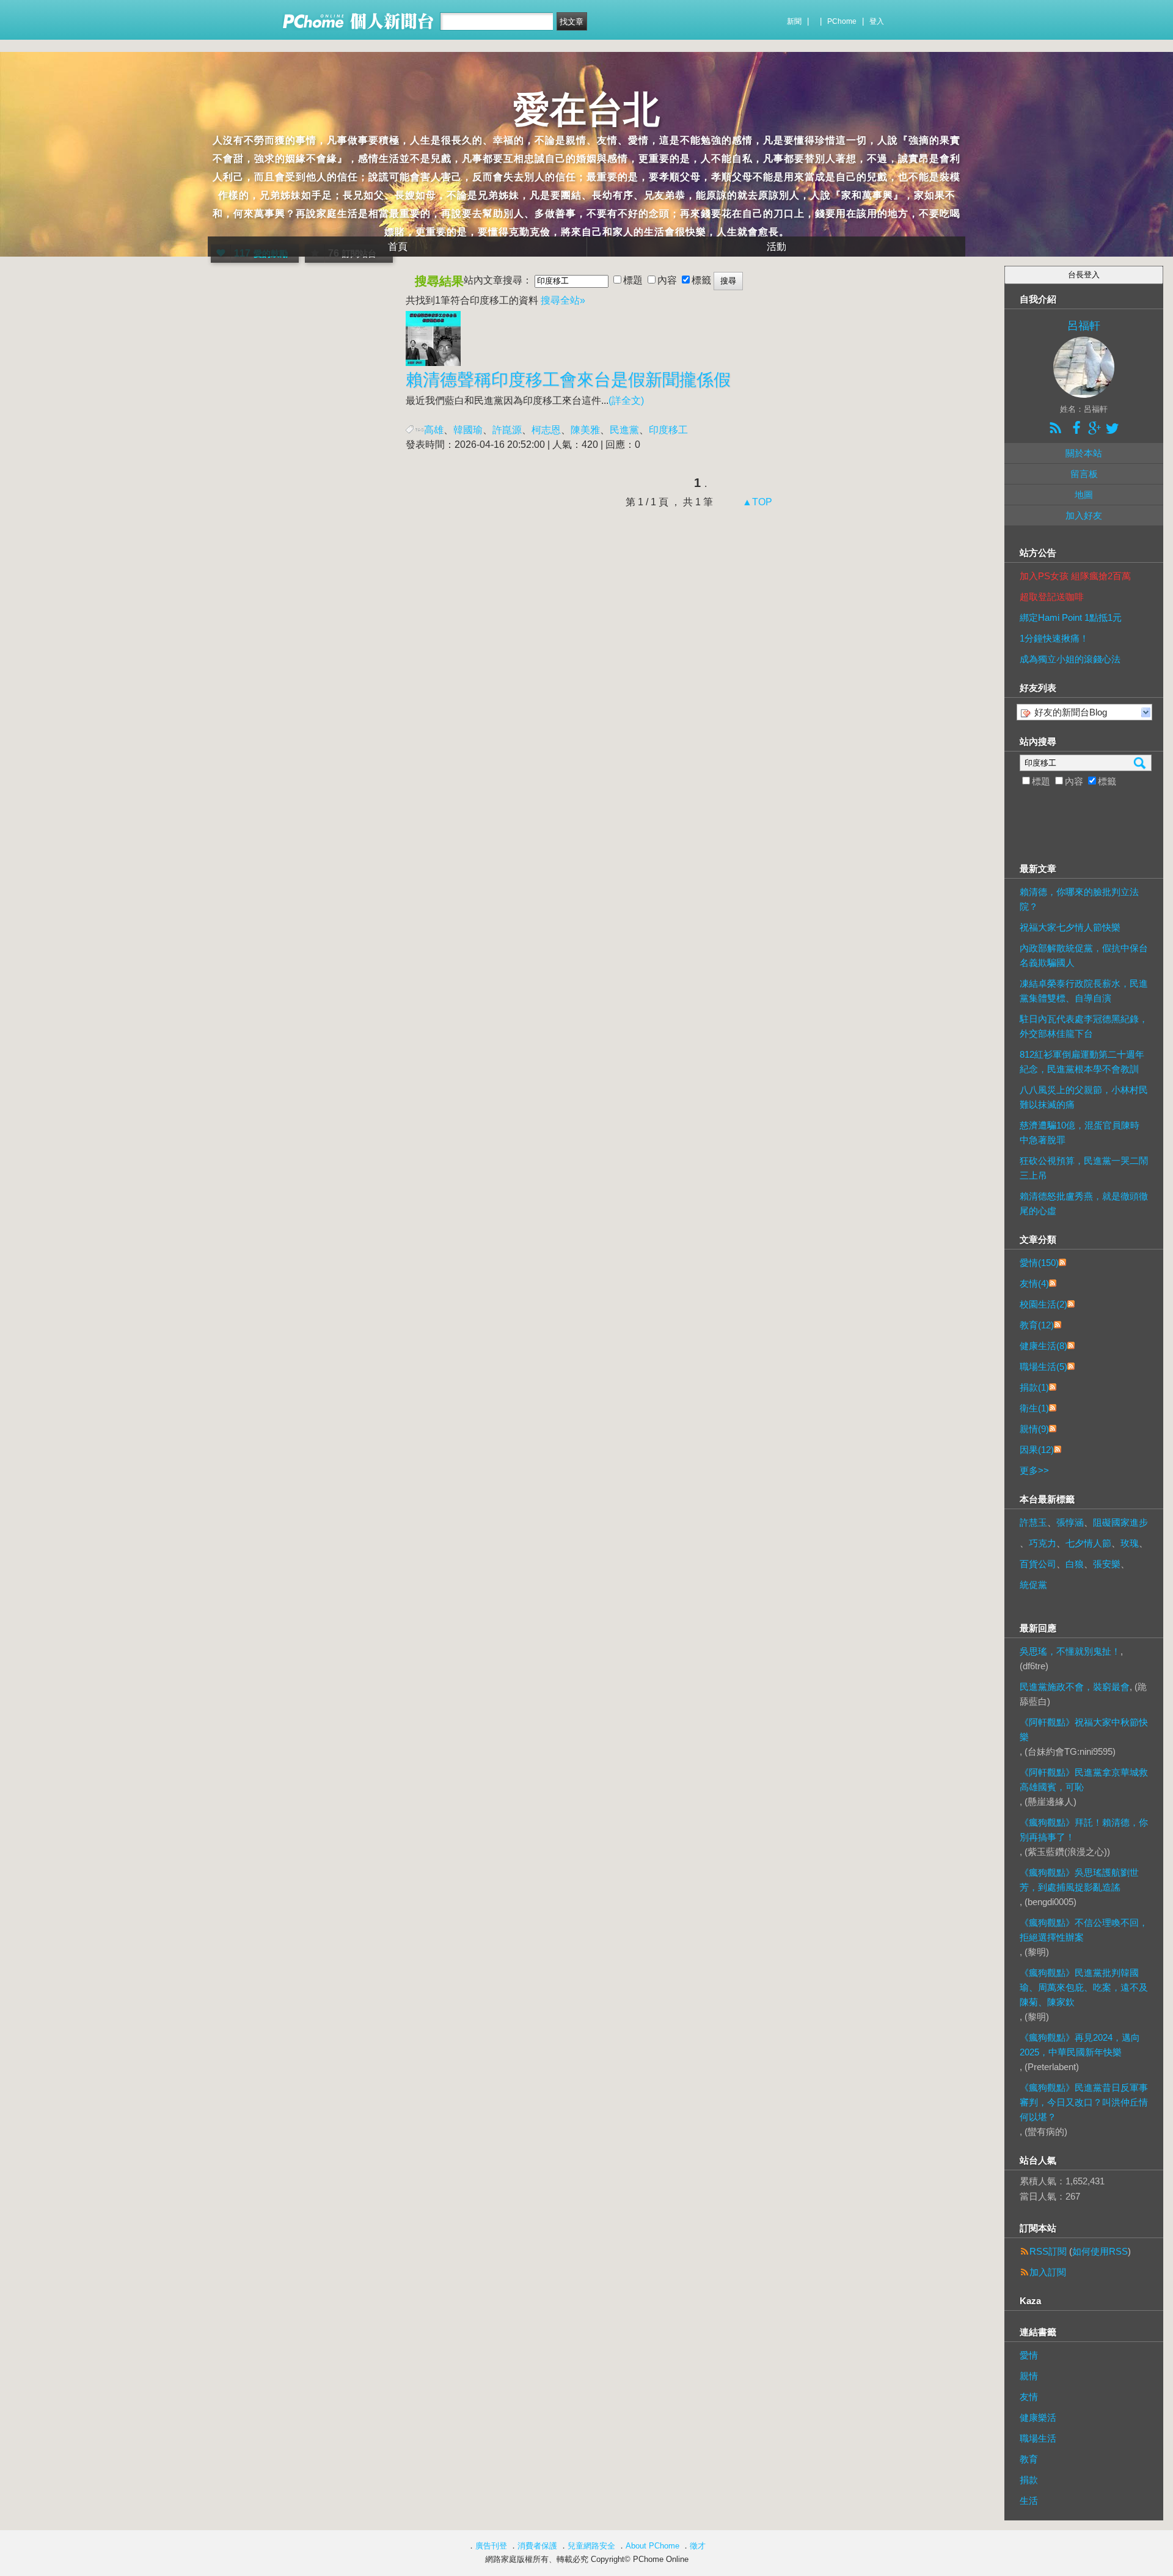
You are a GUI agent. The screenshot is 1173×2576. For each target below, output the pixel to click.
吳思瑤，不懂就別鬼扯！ (1070, 1651)
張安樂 (1107, 1564)
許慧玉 (1033, 1522)
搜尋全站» (563, 300)
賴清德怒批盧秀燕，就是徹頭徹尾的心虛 (1084, 1203)
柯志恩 (546, 430)
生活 (1029, 2501)
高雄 (434, 430)
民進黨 (624, 430)
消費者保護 (537, 2546)
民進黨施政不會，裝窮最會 (1075, 1687)
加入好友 (1084, 515)
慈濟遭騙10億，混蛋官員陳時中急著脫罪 (1080, 1132)
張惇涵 (1070, 1522)
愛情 (1029, 2355)
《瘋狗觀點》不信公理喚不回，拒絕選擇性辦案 (1084, 1930)
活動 (777, 247)
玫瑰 (1130, 1543)
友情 (1029, 2397)
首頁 (398, 247)
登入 (877, 21)
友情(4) (1034, 1283)
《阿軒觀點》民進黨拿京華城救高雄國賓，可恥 (1084, 1780)
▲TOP (756, 502)
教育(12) (1037, 1325)
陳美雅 (585, 430)
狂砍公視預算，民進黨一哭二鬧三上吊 (1084, 1168)
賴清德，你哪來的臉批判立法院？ (1079, 899)
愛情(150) (1039, 1263)
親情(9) (1034, 1429)
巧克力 (1043, 1543)
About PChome (652, 2546)
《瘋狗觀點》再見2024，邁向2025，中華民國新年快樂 (1080, 2045)
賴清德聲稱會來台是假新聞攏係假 (568, 380)
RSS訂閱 (1048, 2251)
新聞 (794, 21)
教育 (1029, 2459)
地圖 (1084, 495)
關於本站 (1084, 453)
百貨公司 (1038, 1564)
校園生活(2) (1043, 1304)
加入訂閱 (1048, 2272)
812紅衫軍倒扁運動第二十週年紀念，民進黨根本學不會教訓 (1082, 1062)
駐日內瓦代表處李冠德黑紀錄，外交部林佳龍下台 (1084, 1026)
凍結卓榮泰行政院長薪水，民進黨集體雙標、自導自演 (1084, 991)
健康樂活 (1038, 2417)
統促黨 (1033, 1585)
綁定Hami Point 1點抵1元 (1071, 617)
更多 (1034, 1470)
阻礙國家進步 (1120, 1522)
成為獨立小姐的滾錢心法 (1070, 659)
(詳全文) (626, 401)
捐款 (1029, 2480)
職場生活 (1038, 2438)
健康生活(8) (1043, 1346)
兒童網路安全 (591, 2546)
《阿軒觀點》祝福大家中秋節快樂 (1084, 1729)
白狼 (1075, 1564)
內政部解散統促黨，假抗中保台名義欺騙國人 (1084, 955)
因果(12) (1037, 1450)
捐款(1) (1034, 1387)
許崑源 (507, 430)
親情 (1029, 2376)
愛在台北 (586, 110)
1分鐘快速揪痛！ (1054, 638)
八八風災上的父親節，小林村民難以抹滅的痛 (1084, 1097)
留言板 (1084, 474)
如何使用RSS (1100, 2251)
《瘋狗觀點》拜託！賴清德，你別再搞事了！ (1084, 1830)
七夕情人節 (1088, 1543)
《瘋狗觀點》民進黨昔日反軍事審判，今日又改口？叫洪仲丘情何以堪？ (1084, 2102)
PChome (842, 21)
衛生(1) (1034, 1408)
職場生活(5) (1043, 1367)
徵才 (698, 2546)
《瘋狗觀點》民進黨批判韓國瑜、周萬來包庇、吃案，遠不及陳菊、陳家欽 (1084, 1987)
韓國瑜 (468, 430)
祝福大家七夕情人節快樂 (1070, 927)
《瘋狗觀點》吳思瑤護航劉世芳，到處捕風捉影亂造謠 (1079, 1880)
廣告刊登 (491, 2546)
